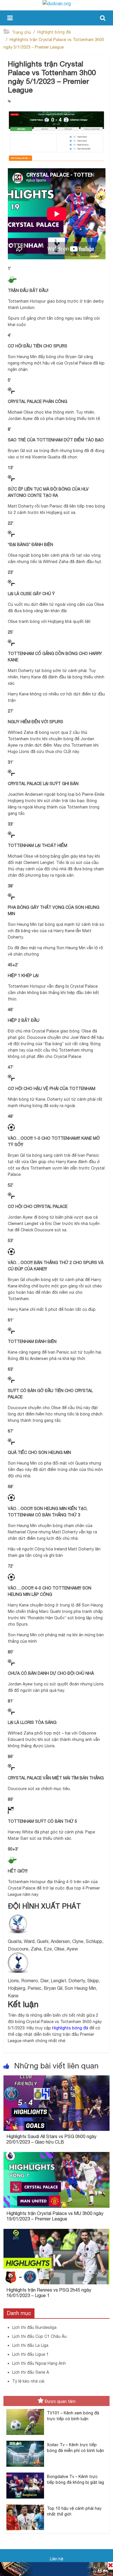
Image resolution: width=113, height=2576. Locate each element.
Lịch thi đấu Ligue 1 (30, 2354)
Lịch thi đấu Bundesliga (34, 2327)
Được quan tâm (60, 2401)
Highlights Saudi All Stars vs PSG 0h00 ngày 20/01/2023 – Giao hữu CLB (51, 2139)
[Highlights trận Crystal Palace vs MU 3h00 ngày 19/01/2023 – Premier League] (57, 2155)
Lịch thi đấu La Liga (30, 2345)
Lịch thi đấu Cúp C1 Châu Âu (39, 2336)
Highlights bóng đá (70, 2028)
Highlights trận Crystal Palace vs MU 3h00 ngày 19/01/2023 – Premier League (55, 2216)
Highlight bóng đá (54, 32)
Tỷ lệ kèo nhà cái (28, 2381)
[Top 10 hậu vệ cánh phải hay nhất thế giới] (25, 2505)
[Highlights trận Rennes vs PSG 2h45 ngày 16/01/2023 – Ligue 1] (57, 2232)
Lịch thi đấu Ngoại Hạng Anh (39, 2363)
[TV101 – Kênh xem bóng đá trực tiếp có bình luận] (25, 2409)
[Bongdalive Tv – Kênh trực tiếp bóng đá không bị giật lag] (25, 2473)
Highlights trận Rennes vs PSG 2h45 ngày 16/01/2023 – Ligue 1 (49, 2293)
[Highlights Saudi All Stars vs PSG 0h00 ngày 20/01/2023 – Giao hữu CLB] (57, 2079)
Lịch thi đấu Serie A (31, 2372)
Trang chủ (21, 32)
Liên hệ (57, 2559)
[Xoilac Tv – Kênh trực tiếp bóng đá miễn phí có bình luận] (25, 2441)
